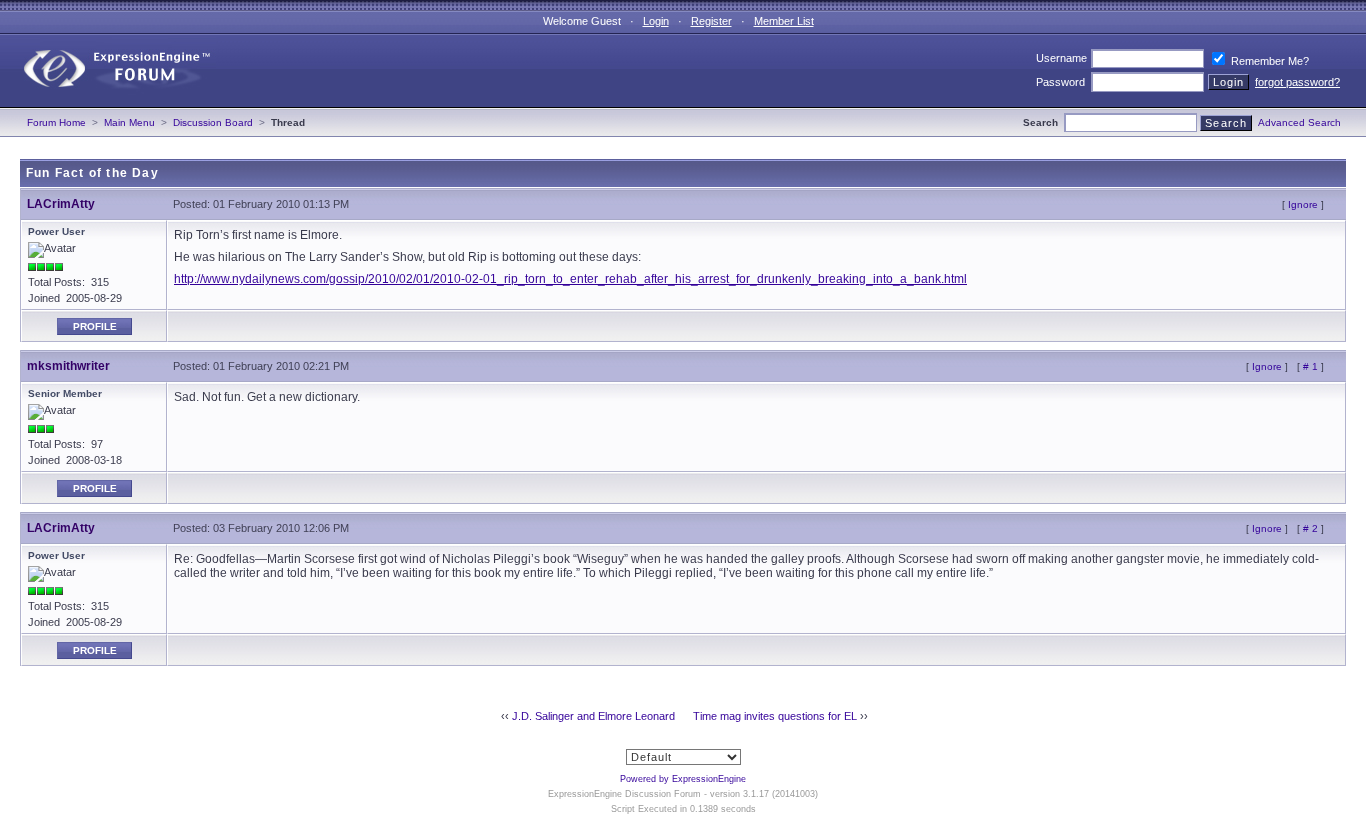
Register (711, 21)
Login (656, 21)
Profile (95, 326)
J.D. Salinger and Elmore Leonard (593, 716)
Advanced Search (1299, 122)
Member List (784, 21)
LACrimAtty (61, 204)
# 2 (1310, 528)
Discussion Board (213, 122)
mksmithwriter (68, 366)
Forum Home (56, 122)
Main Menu (129, 122)
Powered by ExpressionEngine (683, 779)
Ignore (1303, 204)
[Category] (108, 103)
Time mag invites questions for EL (775, 716)
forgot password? (1297, 82)
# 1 (1310, 366)
